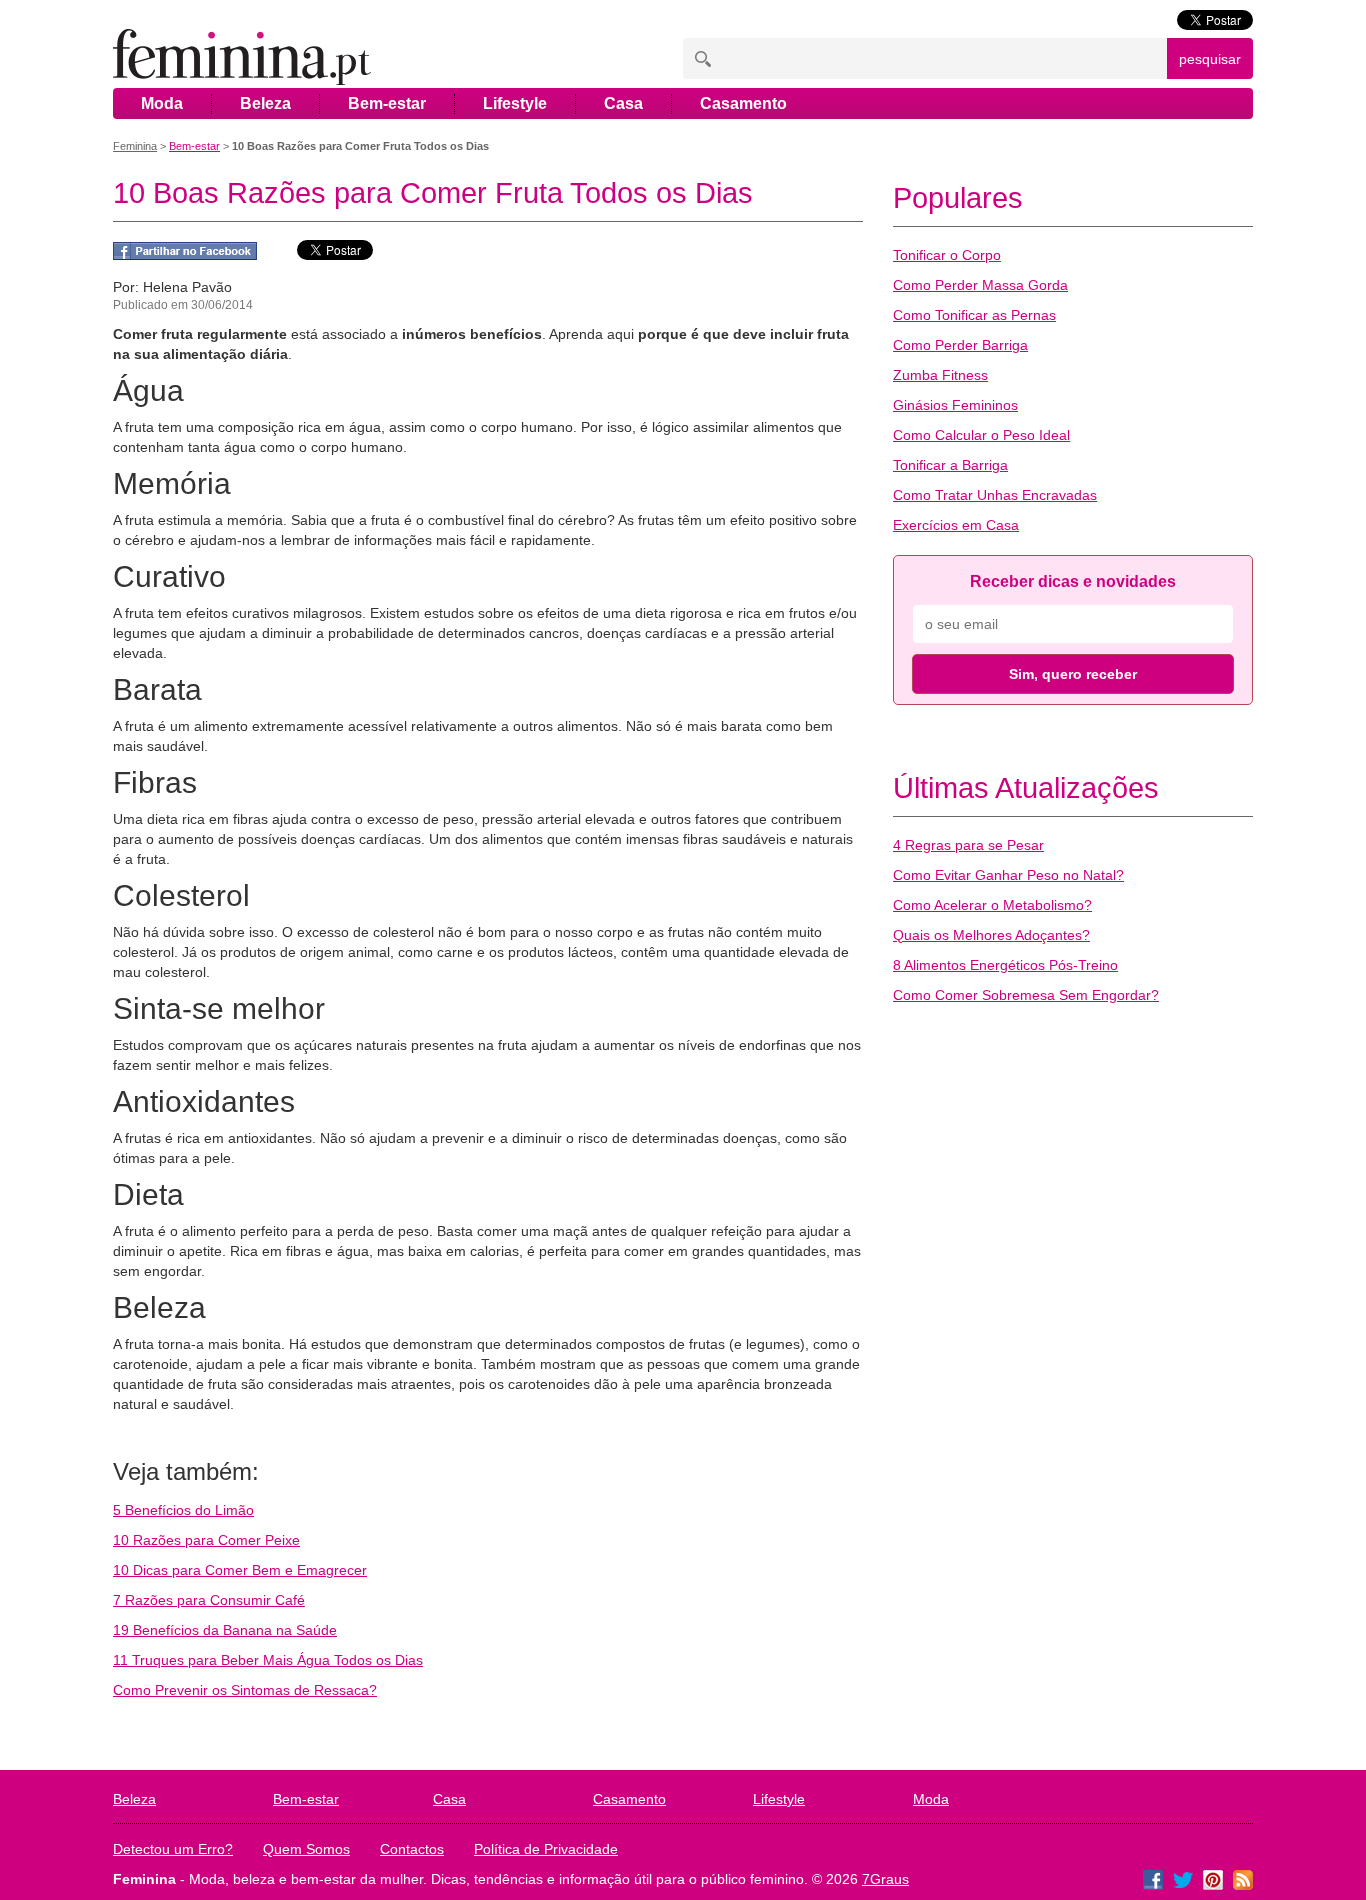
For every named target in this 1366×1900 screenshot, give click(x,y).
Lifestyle (515, 103)
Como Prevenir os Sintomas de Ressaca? (245, 1690)
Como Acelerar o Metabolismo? (992, 905)
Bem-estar (387, 103)
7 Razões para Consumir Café (209, 1600)
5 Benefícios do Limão (183, 1510)
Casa (623, 103)
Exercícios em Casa (956, 525)
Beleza (265, 103)
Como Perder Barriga (960, 345)
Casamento (743, 103)
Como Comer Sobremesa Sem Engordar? (1026, 995)
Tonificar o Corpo (947, 255)
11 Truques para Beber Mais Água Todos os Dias (268, 1660)
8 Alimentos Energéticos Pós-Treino (1005, 965)
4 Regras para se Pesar (968, 845)
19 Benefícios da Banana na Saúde (225, 1630)
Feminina (135, 146)
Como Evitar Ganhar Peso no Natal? (1008, 875)
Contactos (412, 1849)
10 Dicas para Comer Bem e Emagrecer (240, 1570)
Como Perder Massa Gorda (980, 285)
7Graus (885, 1879)
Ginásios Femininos (955, 405)
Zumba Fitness (940, 375)
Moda (162, 103)
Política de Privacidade (546, 1849)
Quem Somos (306, 1849)
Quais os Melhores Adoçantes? (991, 935)
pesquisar (1210, 59)
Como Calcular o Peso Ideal (981, 435)
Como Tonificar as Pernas (974, 315)
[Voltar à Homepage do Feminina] (242, 58)
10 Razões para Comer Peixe (206, 1540)
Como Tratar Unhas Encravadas (995, 495)
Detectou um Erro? (173, 1849)
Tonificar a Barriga (950, 465)
